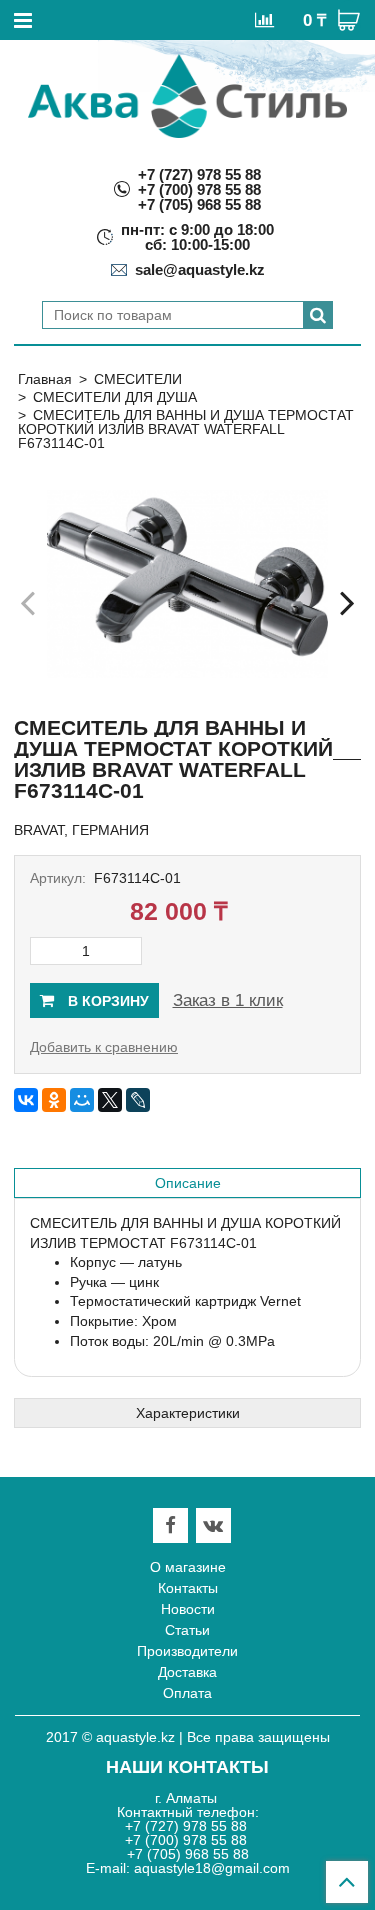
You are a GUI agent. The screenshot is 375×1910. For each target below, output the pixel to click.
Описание (188, 1183)
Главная (45, 379)
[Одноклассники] (54, 1100)
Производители (187, 1651)
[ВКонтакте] (26, 1100)
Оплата (187, 1693)
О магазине (188, 1567)
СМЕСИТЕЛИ (138, 379)
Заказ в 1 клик (228, 1000)
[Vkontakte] (213, 1525)
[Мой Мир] (82, 1100)
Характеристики (188, 1413)
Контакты (188, 1588)
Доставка (187, 1672)
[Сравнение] (264, 19)
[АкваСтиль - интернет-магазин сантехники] (187, 96)
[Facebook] (170, 1525)
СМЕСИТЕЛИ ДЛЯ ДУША (115, 397)
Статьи (187, 1630)
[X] (110, 1100)
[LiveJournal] (138, 1100)
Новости (188, 1609)
